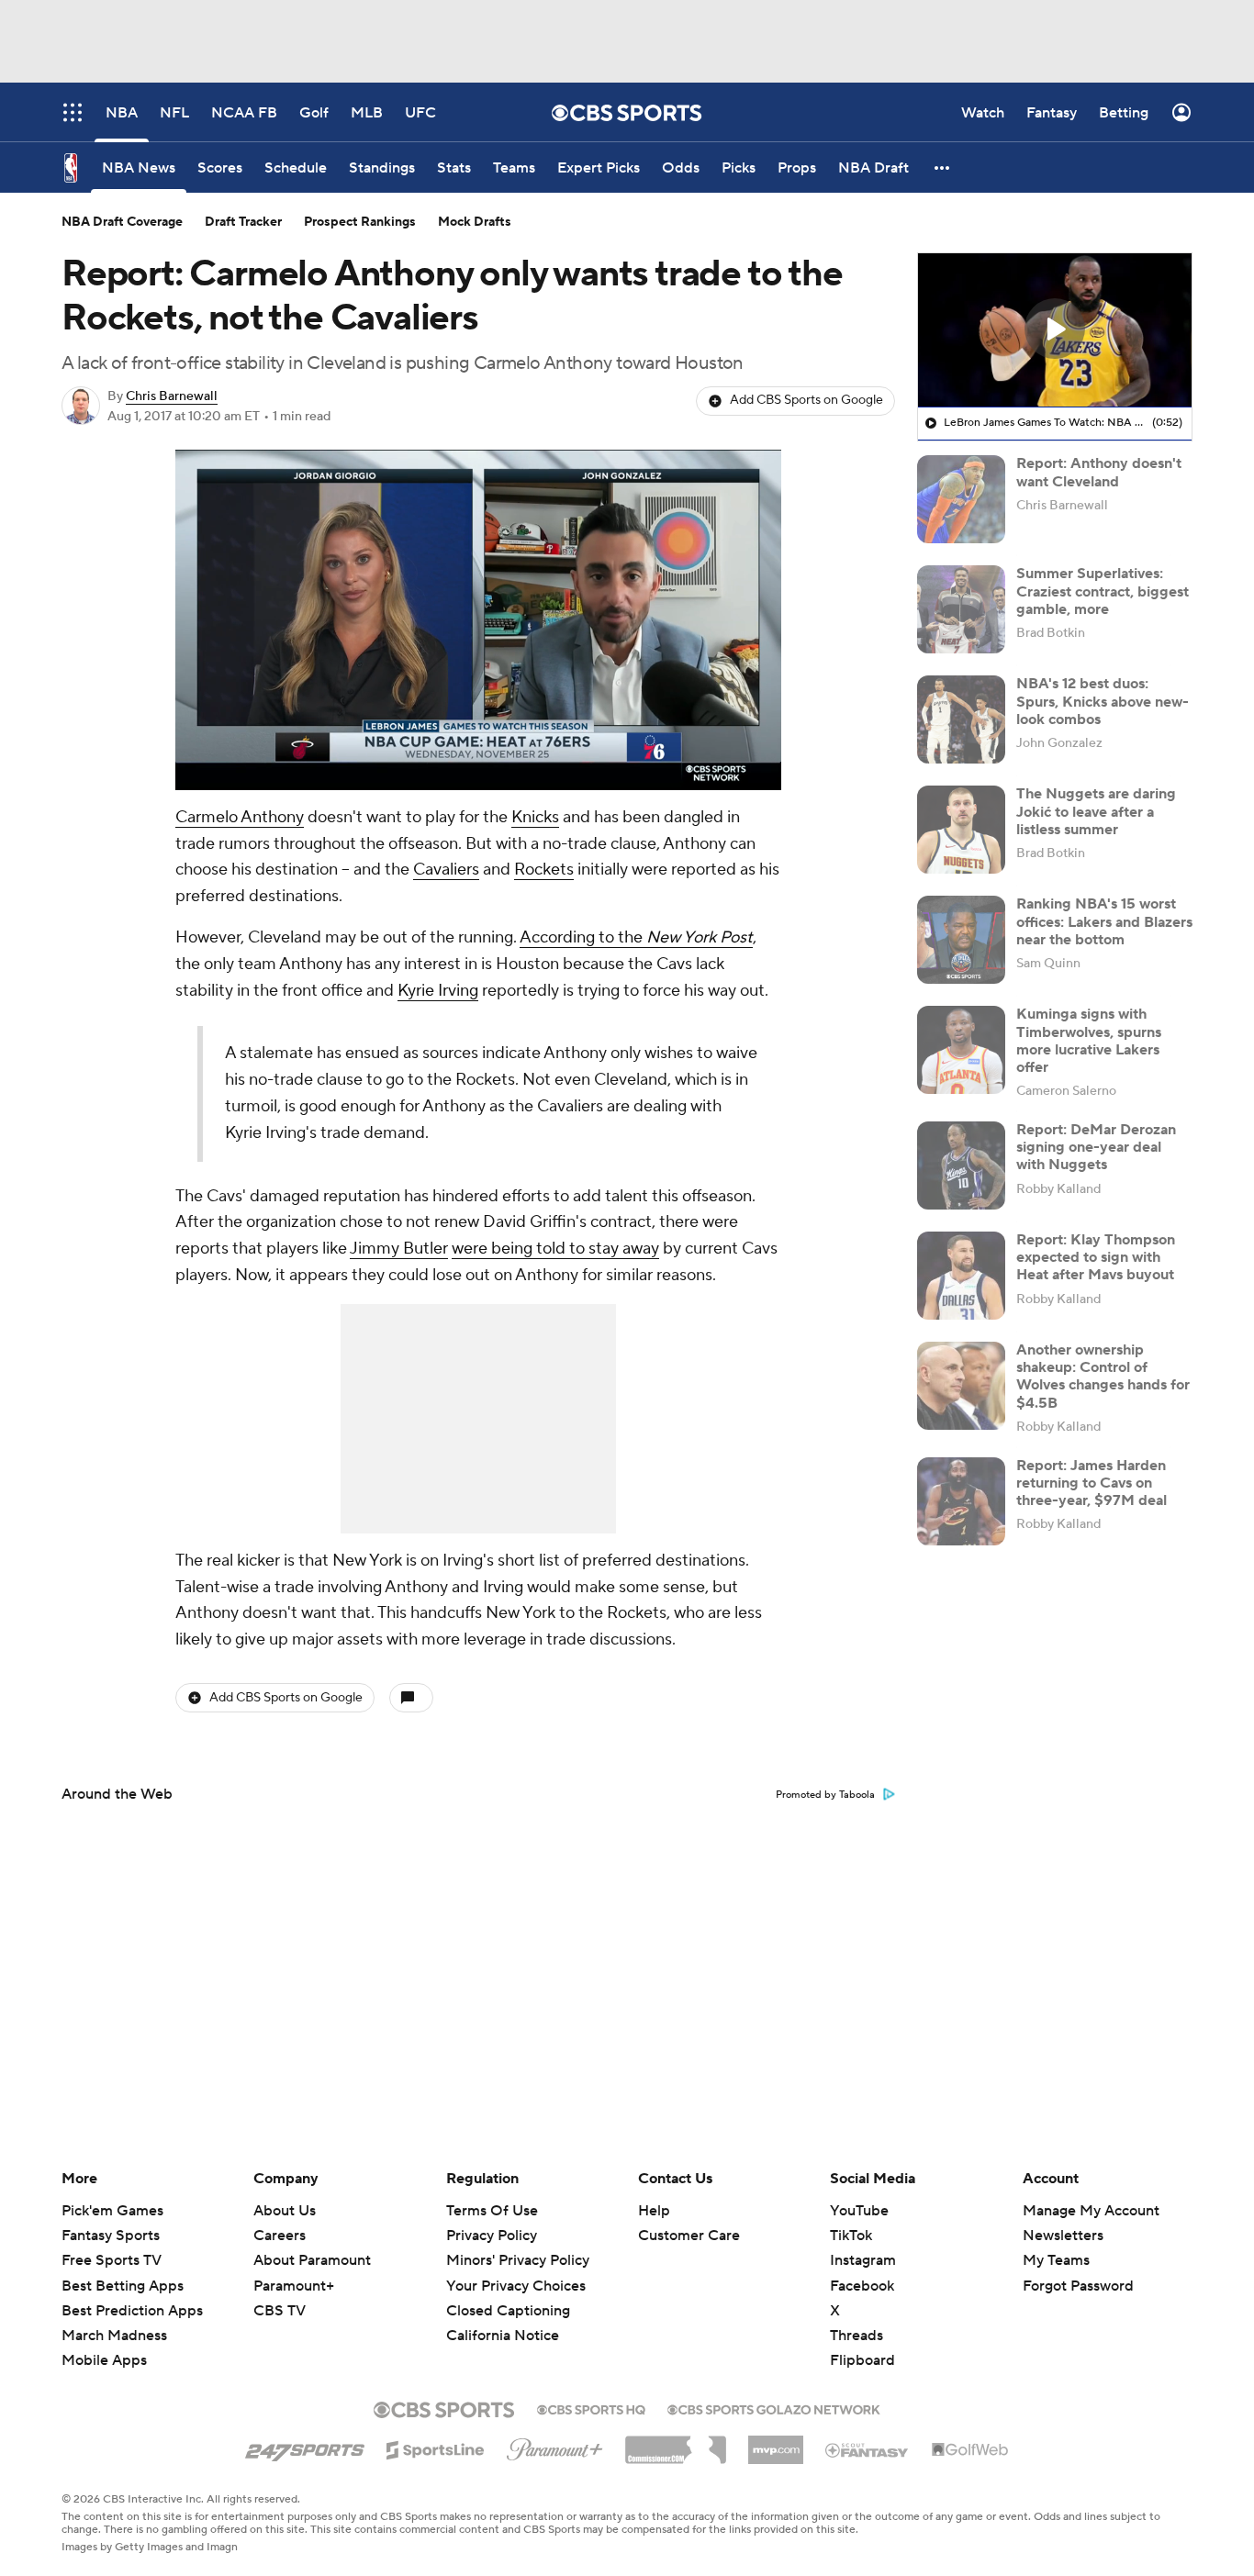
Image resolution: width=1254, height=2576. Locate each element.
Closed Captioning (508, 2311)
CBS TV (280, 2311)
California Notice (503, 2336)
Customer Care (689, 2236)
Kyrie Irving (438, 991)
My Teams (1056, 2260)
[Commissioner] (676, 2443)
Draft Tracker (243, 222)
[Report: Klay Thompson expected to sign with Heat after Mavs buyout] (961, 1276)
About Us (285, 2211)
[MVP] (776, 2443)
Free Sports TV (112, 2260)
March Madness (114, 2336)
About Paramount (312, 2260)
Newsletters (1063, 2236)
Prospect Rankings (360, 222)
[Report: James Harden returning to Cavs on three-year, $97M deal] (961, 1501)
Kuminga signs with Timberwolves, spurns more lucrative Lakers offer (1089, 1041)
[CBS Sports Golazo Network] (774, 2408)
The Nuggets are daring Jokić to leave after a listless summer (1096, 811)
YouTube (859, 2211)
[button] (943, 167)
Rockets (544, 870)
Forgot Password (1078, 2286)
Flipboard (862, 2360)
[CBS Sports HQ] (591, 2408)
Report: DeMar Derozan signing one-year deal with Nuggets (1096, 1147)
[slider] (478, 737)
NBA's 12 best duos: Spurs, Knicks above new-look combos (1103, 701)
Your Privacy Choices (516, 2286)
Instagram (863, 2260)
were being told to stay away (555, 1249)
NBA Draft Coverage (122, 222)
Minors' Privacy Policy (518, 2260)
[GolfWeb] (970, 2450)
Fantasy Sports (111, 2236)
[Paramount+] (555, 2446)
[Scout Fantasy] (868, 2449)
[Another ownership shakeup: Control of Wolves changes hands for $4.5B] (961, 1386)
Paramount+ (294, 2286)
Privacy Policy (492, 2236)
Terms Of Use (492, 2211)
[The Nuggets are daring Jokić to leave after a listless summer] (961, 830)
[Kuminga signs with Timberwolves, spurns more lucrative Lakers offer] (961, 1050)
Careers (280, 2236)
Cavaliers (446, 870)
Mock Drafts (475, 222)
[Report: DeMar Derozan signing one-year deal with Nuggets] (961, 1165)
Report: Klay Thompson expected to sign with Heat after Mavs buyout (1096, 1257)
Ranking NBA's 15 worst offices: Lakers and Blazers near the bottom (1104, 921)
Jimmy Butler (399, 1249)
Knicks (535, 817)
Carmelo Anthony (240, 817)
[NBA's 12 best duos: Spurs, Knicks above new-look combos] (961, 719)
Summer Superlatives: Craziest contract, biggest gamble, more (1103, 591)
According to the (636, 937)
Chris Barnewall (172, 396)
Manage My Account (1091, 2211)
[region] (478, 620)
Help (654, 2211)
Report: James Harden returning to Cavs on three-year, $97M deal (1092, 1483)
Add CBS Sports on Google (806, 400)
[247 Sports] (305, 2447)
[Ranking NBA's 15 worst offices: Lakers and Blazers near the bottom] (961, 940)
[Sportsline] (436, 2448)
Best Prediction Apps (132, 2311)
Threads (857, 2336)
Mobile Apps (104, 2360)
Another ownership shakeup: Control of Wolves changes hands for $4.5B (1103, 1377)
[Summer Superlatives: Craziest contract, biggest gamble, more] (961, 609)
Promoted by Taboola (825, 1795)
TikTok (851, 2236)
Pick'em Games (112, 2211)
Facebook (862, 2286)
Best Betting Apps (123, 2286)
